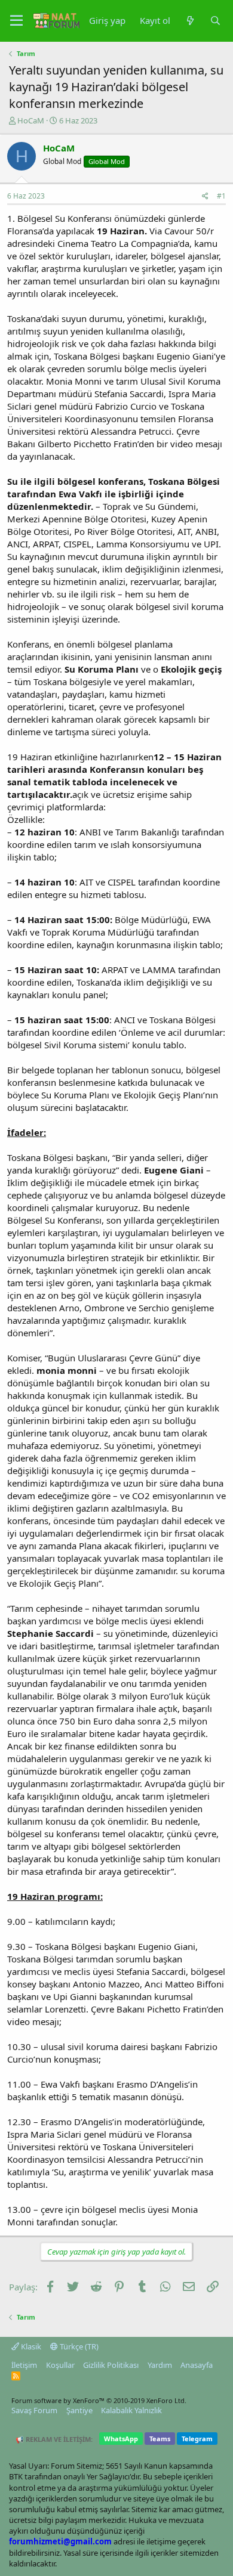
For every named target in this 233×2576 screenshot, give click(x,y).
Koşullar (60, 2365)
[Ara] (215, 21)
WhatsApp (121, 2439)
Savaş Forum (34, 2410)
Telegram (197, 2439)
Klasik (30, 2346)
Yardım (160, 2365)
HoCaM (31, 120)
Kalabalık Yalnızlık (131, 2410)
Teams (160, 2439)
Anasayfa (197, 2365)
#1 (221, 196)
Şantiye (79, 2410)
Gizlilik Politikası (111, 2365)
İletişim (24, 2365)
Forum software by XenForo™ (99, 2400)
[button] (16, 21)
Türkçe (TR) (78, 2346)
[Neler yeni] (190, 21)
